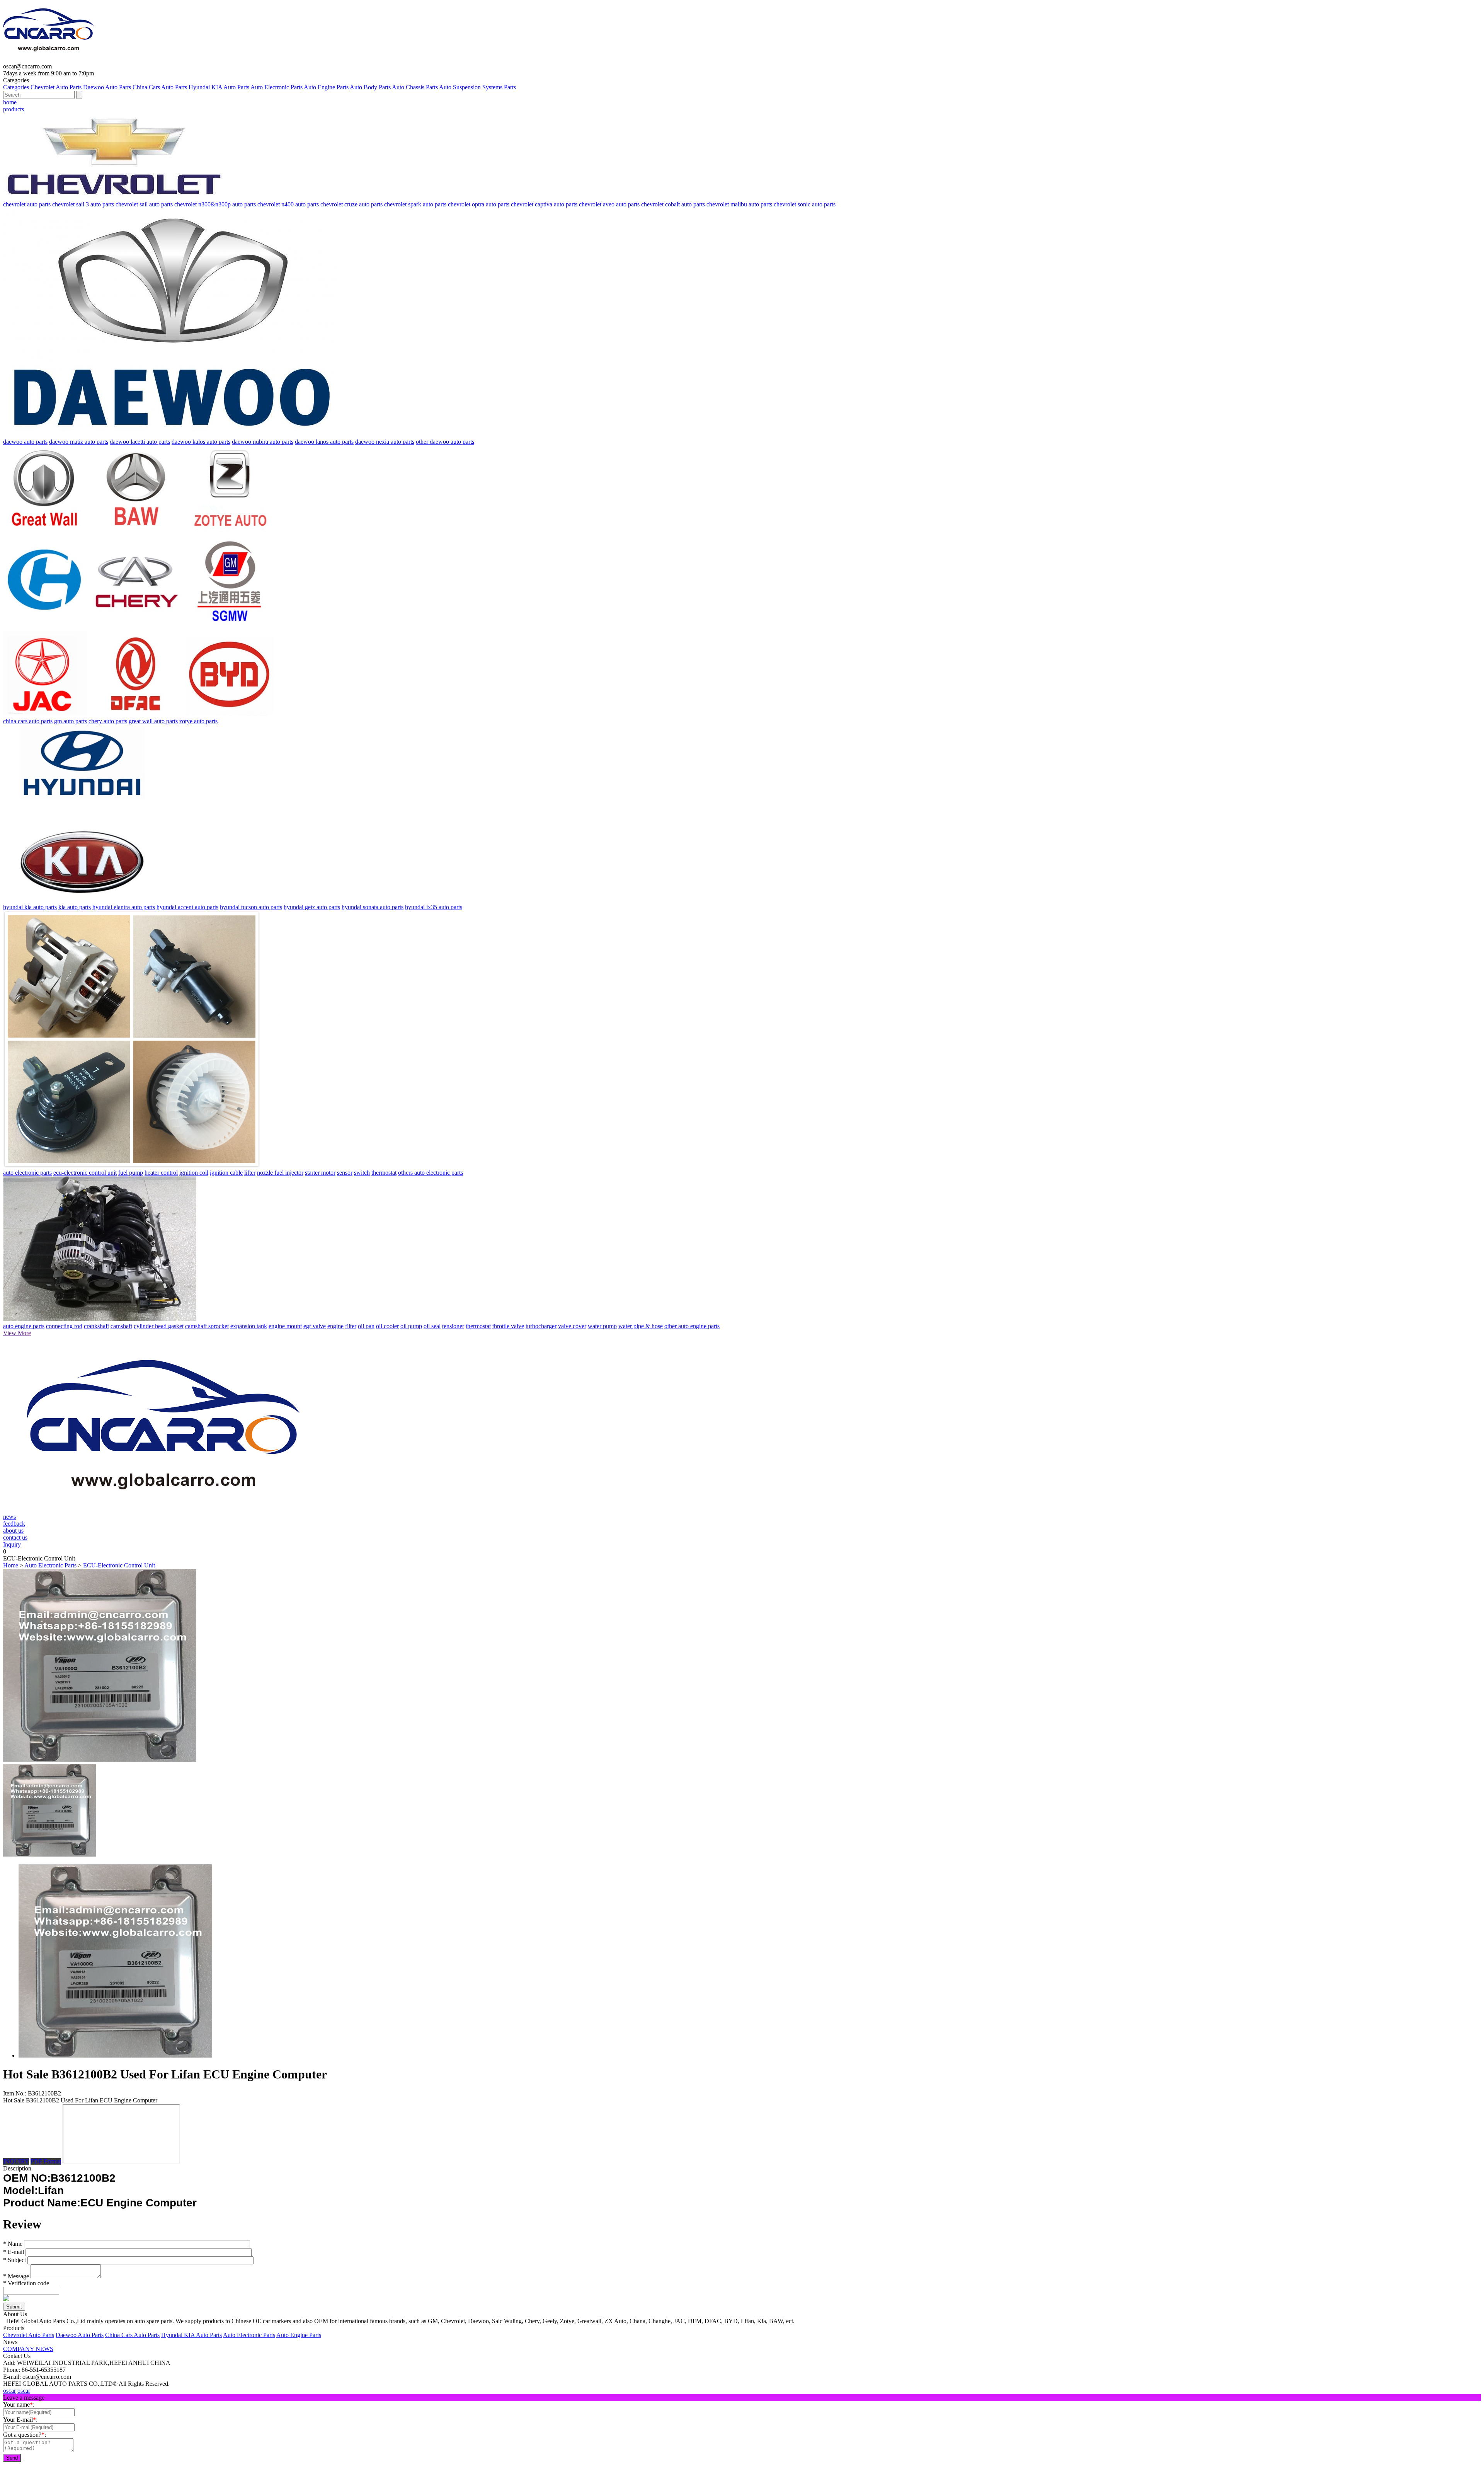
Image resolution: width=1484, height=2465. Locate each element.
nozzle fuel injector (280, 1173)
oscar (9, 2391)
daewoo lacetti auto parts (140, 442)
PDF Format (46, 2161)
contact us (15, 1537)
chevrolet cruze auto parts (351, 204)
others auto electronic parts (431, 1173)
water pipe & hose (641, 1326)
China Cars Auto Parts (160, 87)
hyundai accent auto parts (187, 907)
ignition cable (226, 1173)
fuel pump (131, 1173)
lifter (250, 1173)
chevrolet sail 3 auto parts (83, 204)
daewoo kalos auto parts (201, 442)
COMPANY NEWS (28, 2349)
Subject (14, 2260)
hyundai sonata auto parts (373, 907)
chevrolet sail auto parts (144, 204)
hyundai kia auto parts (30, 907)
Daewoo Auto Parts (107, 87)
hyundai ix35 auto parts (434, 907)
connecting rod (64, 1326)
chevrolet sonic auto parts (805, 204)
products (14, 109)
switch (362, 1173)
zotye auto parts (198, 721)
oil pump (411, 1326)
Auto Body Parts (370, 87)
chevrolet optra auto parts (479, 204)
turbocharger (541, 1326)
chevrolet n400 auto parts (288, 204)
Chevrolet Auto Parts (56, 87)
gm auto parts (71, 721)
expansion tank (249, 1326)
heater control (161, 1173)
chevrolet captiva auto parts (544, 204)
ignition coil (194, 1173)
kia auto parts (75, 907)
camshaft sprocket (207, 1326)
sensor (345, 1173)
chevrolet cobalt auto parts (673, 204)
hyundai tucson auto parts (251, 907)
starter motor (320, 1173)
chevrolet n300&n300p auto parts (215, 204)
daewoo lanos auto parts (324, 442)
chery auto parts (108, 721)
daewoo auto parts (25, 442)
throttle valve (508, 1326)
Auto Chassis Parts (415, 87)
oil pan (366, 1326)
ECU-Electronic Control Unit (119, 1565)
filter (351, 1326)
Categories (16, 87)
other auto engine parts (692, 1326)
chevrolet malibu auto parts (739, 204)
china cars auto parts (28, 721)
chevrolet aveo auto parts (609, 204)
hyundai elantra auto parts (124, 907)
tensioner (453, 1326)
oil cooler (387, 1326)
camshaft (121, 1326)
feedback (14, 1524)
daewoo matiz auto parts (79, 442)
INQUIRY (16, 2161)
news (9, 1517)
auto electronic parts (27, 1173)
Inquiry (12, 1544)
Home (11, 1565)
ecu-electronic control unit (85, 1173)
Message (16, 2276)
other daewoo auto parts (445, 442)
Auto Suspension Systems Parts (477, 87)
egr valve (315, 1326)
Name (13, 2244)
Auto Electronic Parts (277, 87)
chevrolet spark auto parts (415, 204)
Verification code (26, 2283)
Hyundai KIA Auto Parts (219, 87)
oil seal (432, 1326)
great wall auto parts (153, 721)
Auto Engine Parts (326, 87)
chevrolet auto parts (27, 204)
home (10, 102)
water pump (602, 1326)
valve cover (572, 1326)
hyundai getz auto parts (312, 907)
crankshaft (96, 1326)
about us (13, 1531)
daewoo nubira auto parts (263, 442)
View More (17, 1333)
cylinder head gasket (159, 1326)
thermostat (384, 1173)
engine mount (285, 1326)
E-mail (14, 2252)
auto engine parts (24, 1326)
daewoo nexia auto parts (385, 442)
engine (335, 1326)
